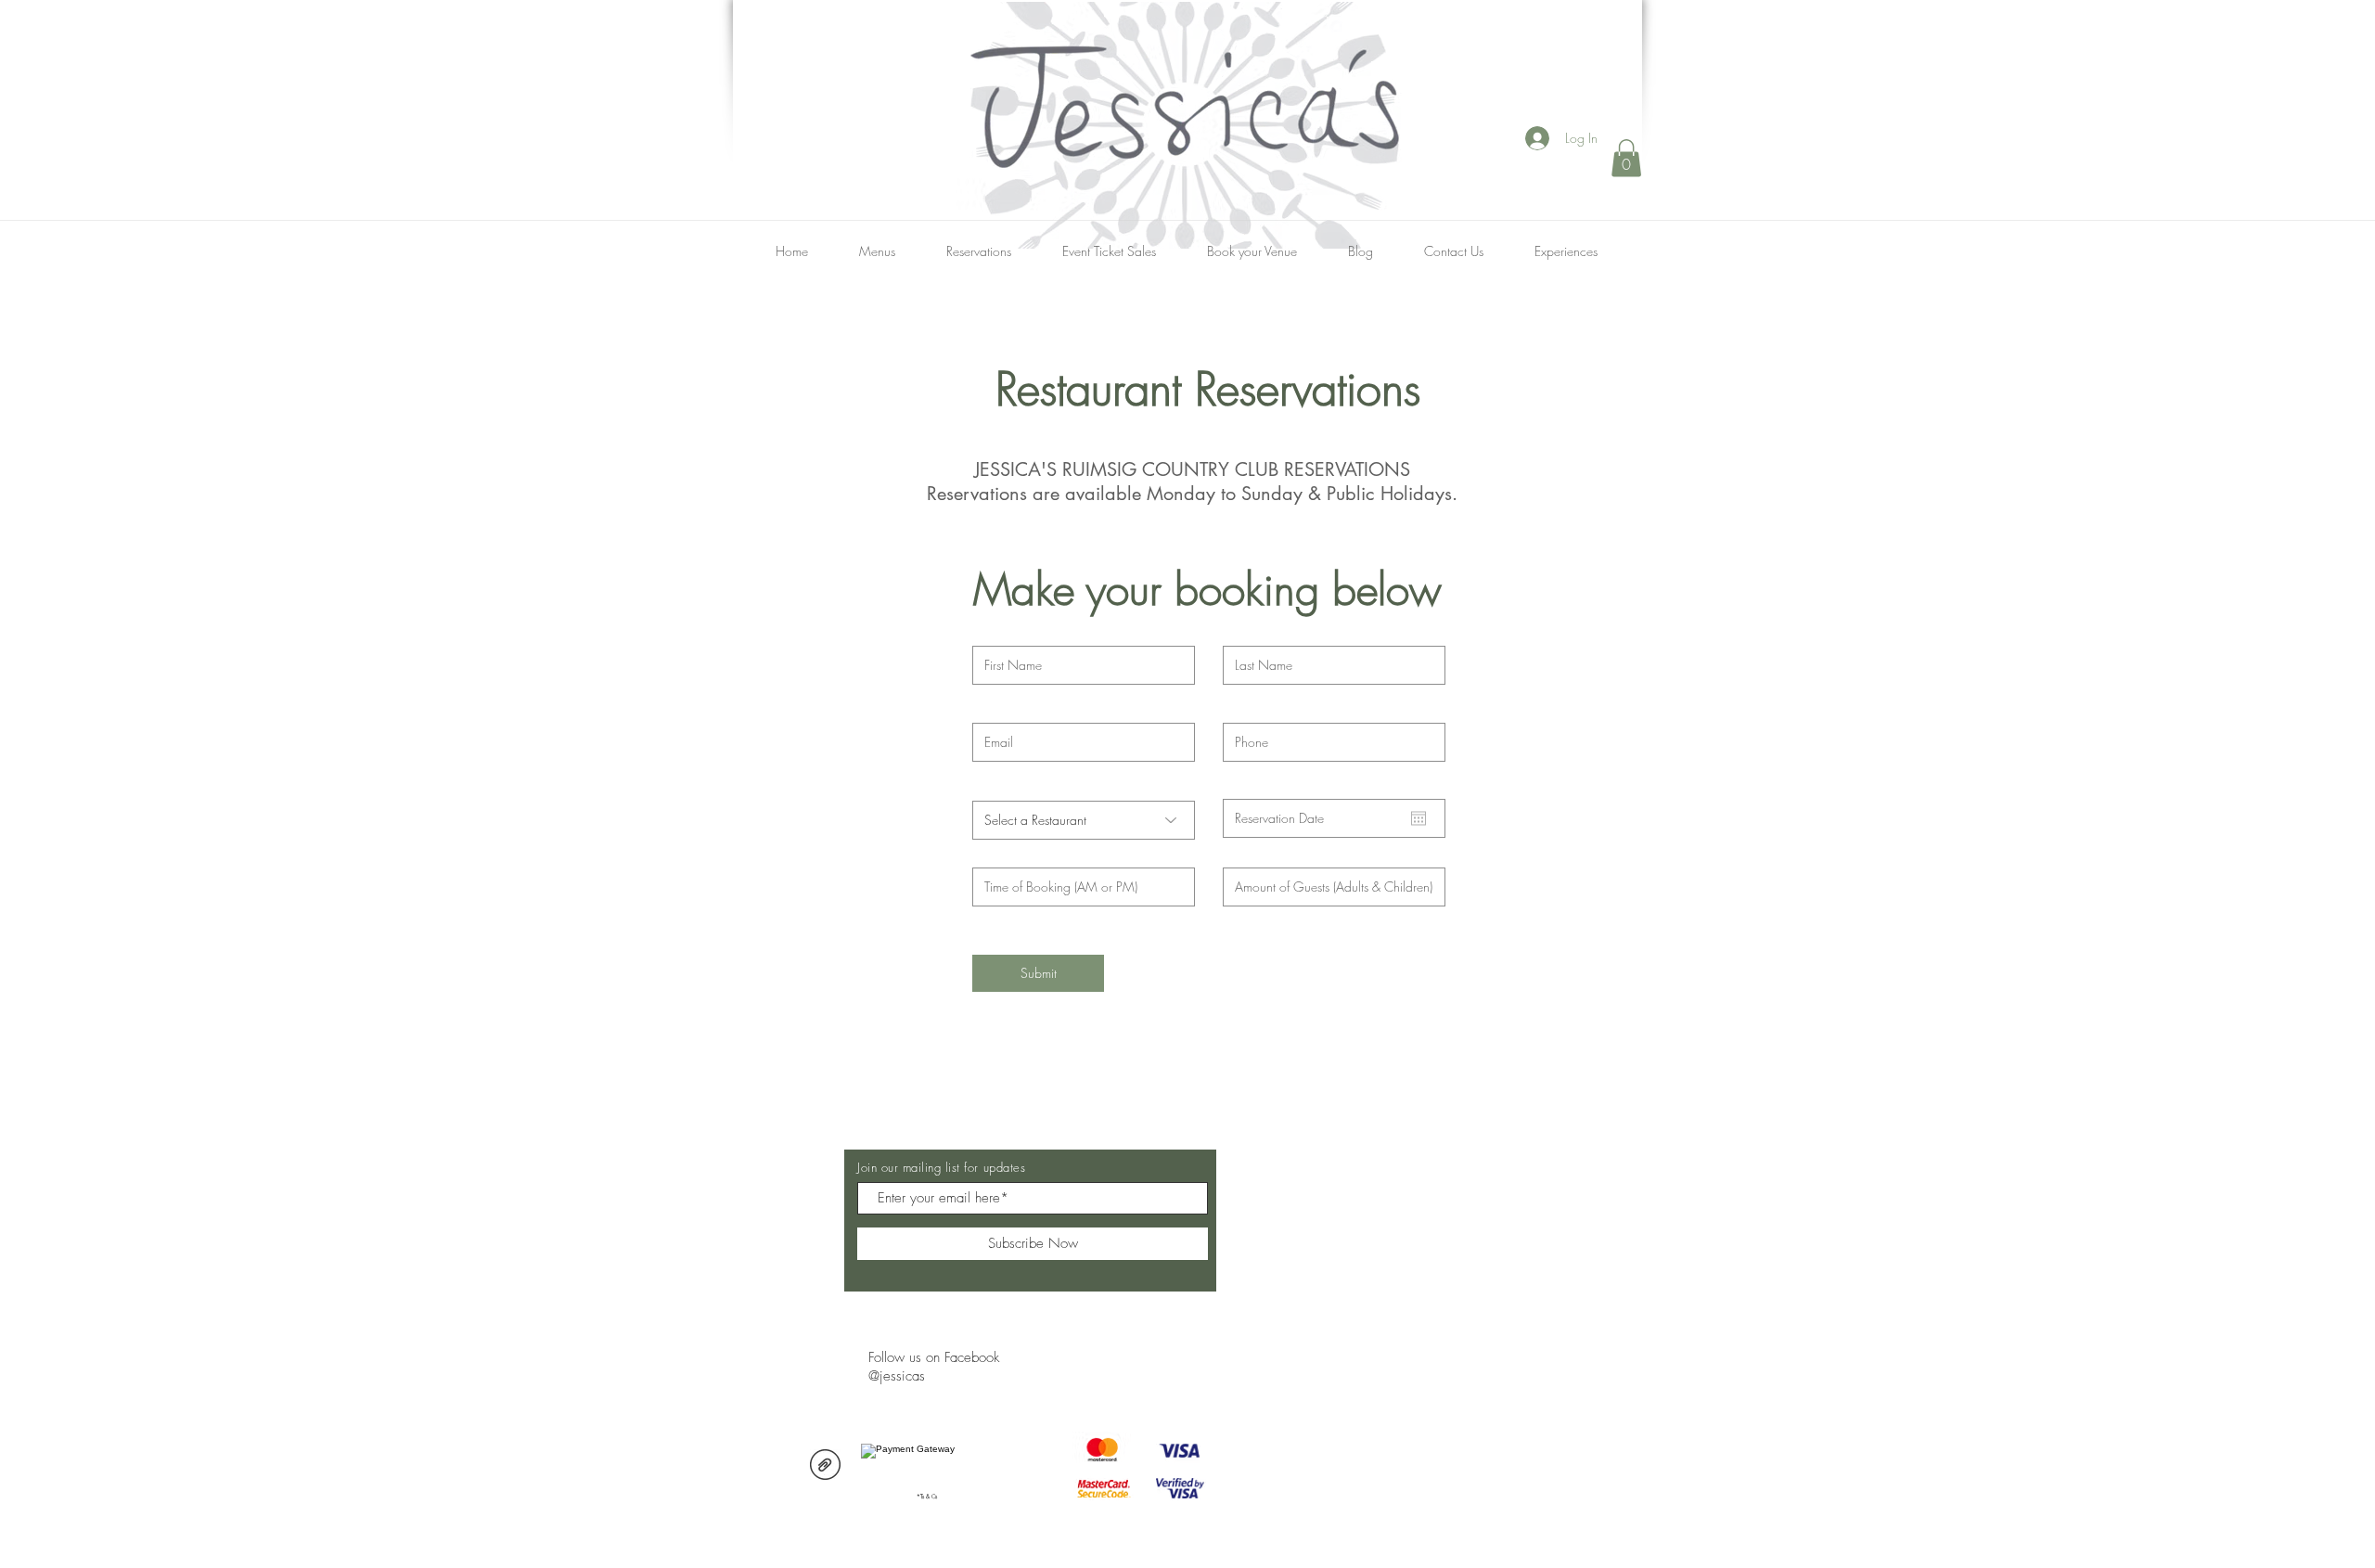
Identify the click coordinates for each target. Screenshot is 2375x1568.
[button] (1626, 158)
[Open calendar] (1419, 818)
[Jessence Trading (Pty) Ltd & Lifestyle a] (825, 1467)
